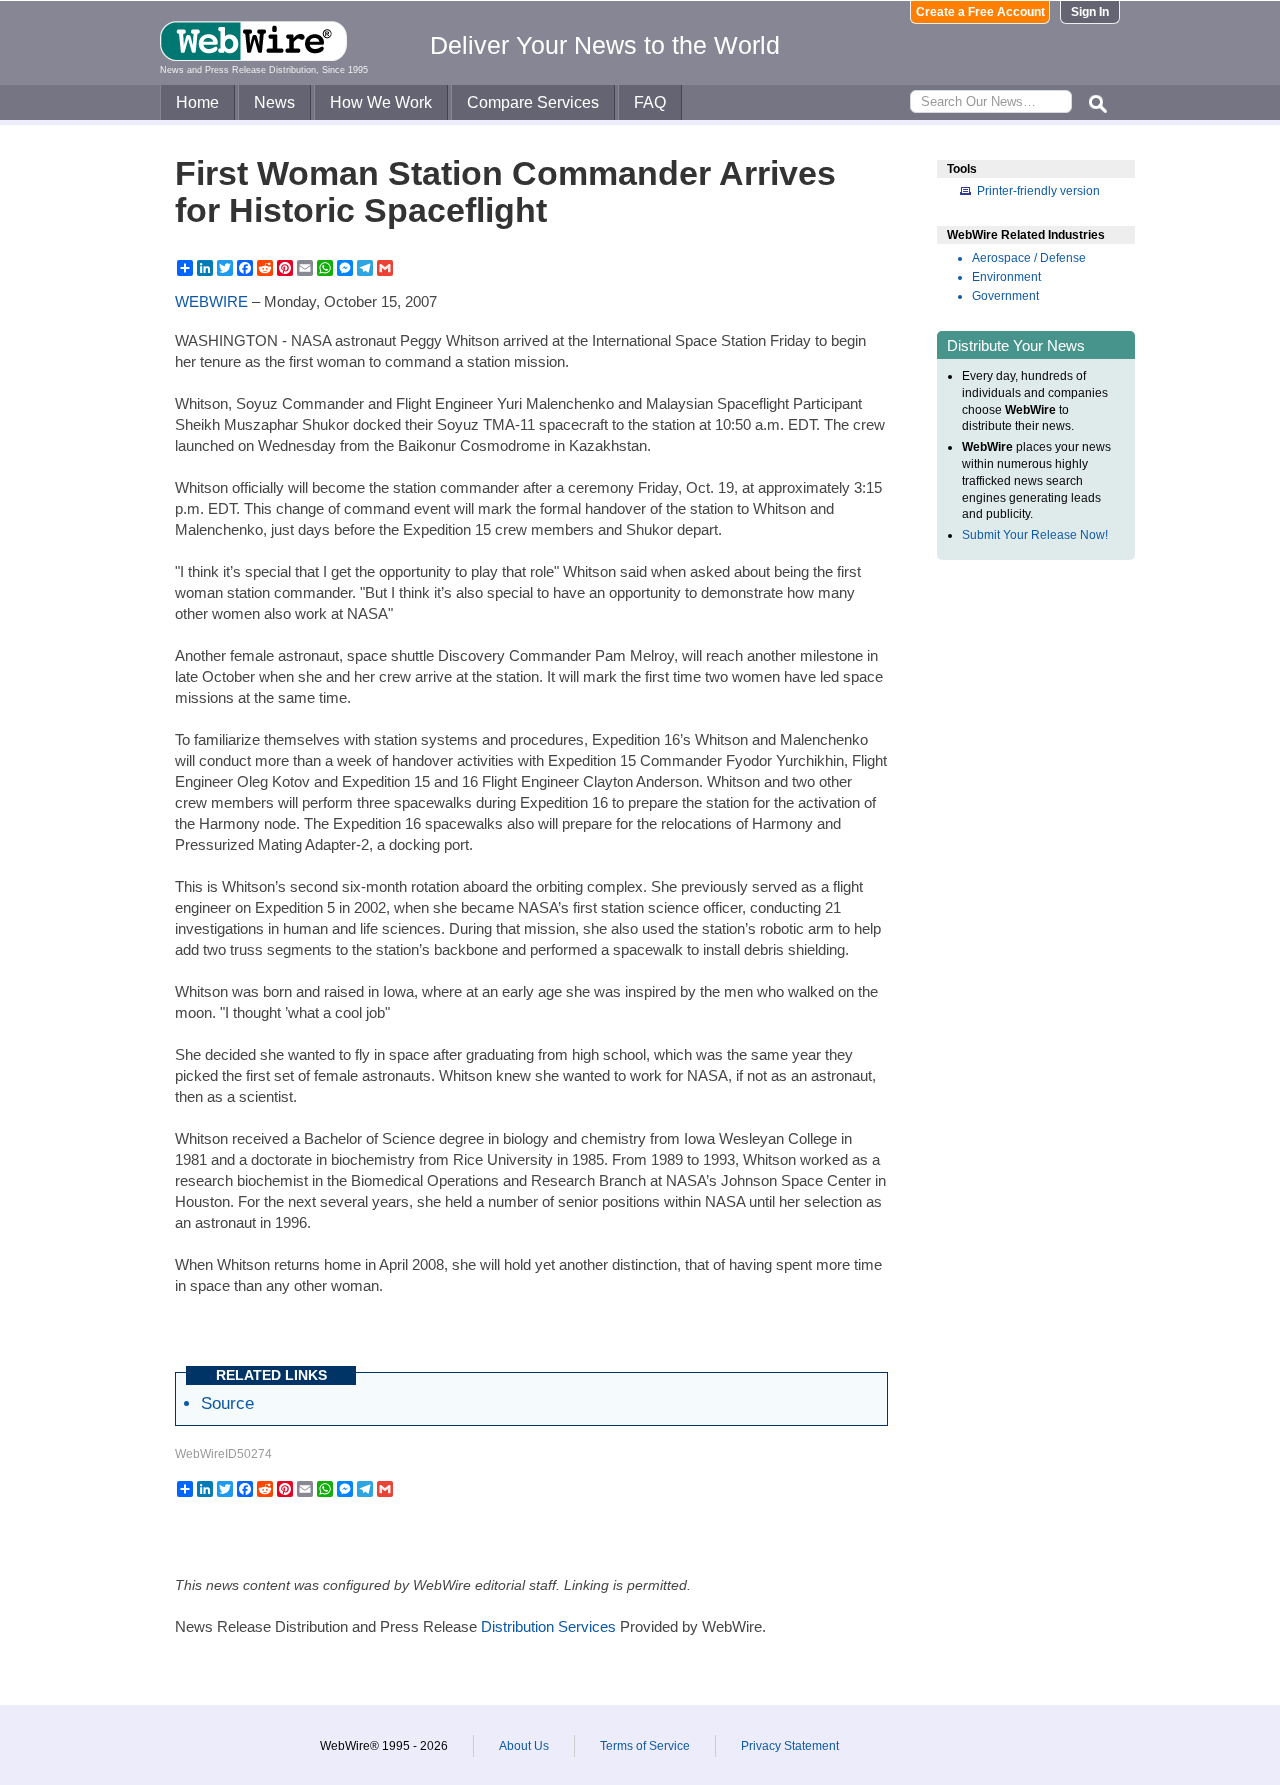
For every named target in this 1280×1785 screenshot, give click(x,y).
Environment (1006, 277)
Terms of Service (645, 1746)
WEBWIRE (211, 301)
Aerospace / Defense (1029, 258)
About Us (524, 1746)
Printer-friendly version (1038, 191)
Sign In (1090, 12)
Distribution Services (548, 1626)
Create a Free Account (980, 12)
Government (1005, 296)
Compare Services (533, 102)
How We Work (381, 102)
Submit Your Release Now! (1035, 535)
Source (227, 1403)
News (274, 102)
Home (197, 102)
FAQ (650, 102)
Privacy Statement (790, 1746)
